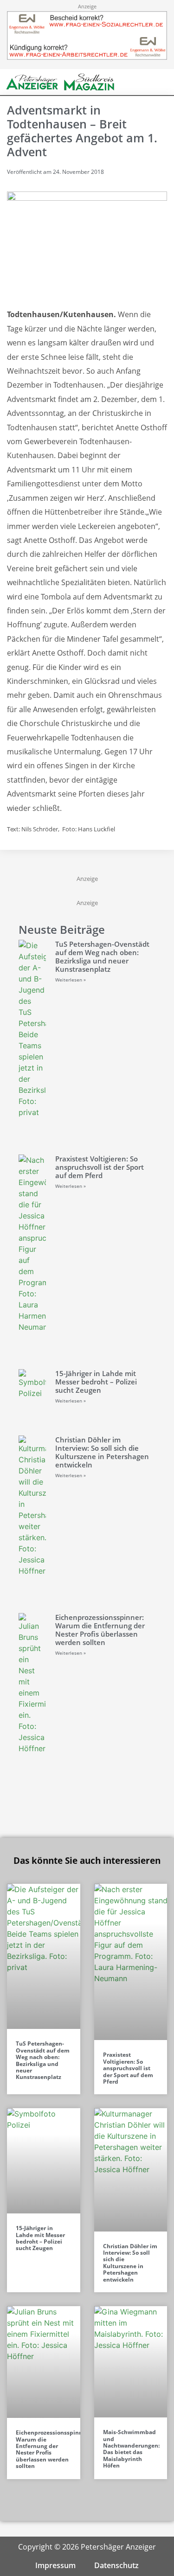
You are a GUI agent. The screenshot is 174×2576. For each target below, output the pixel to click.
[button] (146, 82)
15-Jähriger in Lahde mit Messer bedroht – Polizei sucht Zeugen (96, 1382)
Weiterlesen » (71, 980)
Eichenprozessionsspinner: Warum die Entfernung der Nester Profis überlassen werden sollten (100, 1630)
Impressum (55, 2565)
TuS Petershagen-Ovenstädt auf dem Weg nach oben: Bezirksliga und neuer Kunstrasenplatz (102, 956)
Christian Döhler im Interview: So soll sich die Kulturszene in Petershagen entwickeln (102, 1452)
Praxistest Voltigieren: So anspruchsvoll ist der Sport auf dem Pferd (100, 1167)
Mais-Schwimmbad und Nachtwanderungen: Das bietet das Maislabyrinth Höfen (131, 2449)
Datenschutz (116, 2565)
